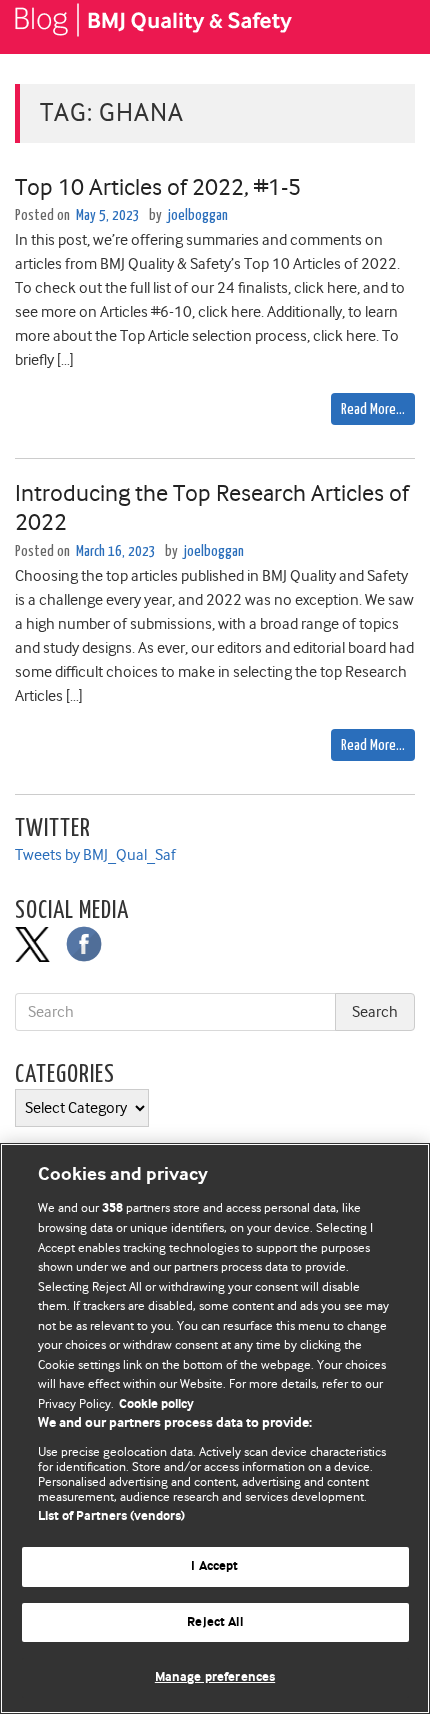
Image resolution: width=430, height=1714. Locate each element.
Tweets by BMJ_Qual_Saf (95, 855)
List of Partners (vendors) (111, 1516)
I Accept (214, 1566)
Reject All (214, 1622)
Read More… (373, 409)
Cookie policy (156, 1404)
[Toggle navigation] (390, 27)
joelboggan (198, 215)
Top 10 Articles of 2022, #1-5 (158, 187)
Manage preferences (215, 1677)
